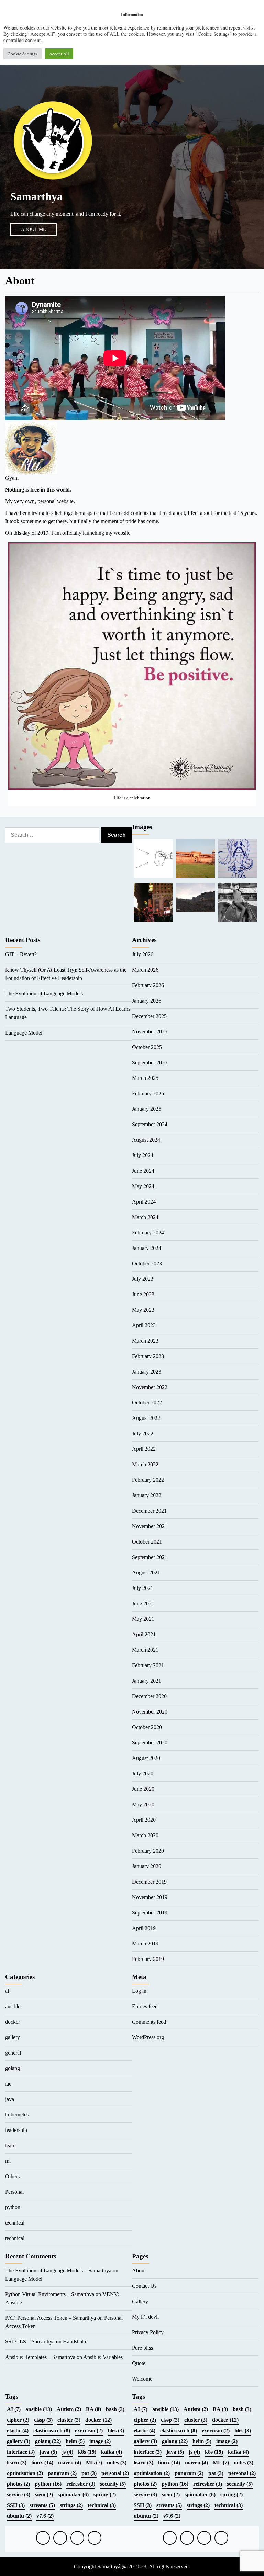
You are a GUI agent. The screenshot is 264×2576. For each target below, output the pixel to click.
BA (93, 2409)
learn (10, 2145)
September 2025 (150, 1063)
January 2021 (147, 1681)
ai (7, 1991)
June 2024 (143, 1171)
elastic (18, 2431)
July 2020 (143, 1773)
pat (89, 2473)
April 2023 (144, 1325)
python (13, 2207)
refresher (81, 2484)
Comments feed (149, 2022)
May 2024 (143, 1186)
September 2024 (150, 1124)
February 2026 (148, 985)
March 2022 (145, 1464)
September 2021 (150, 1557)
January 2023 (147, 1372)
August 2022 (146, 1418)
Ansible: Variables (103, 2357)
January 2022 (147, 1495)
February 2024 (148, 1233)
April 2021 (144, 1634)
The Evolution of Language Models (44, 993)
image (100, 2441)
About (139, 2270)
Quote (139, 2363)
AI (14, 2409)
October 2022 (147, 1403)
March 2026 (145, 970)
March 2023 (145, 1341)
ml (8, 2161)
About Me (34, 229)
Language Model (24, 1033)
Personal (14, 2192)
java (10, 2099)
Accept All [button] (59, 54)
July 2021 (143, 1588)
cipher (18, 2420)
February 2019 (148, 1959)
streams (42, 2505)
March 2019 (145, 1944)
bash (115, 2409)
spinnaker (73, 2494)
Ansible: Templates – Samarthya (40, 2357)
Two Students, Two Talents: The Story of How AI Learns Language (68, 1013)
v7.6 (45, 2516)
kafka (112, 2452)
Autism (69, 2409)
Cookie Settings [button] (23, 54)
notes (117, 2462)
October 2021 (147, 1542)
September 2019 (150, 1913)
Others (12, 2176)
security (113, 2484)
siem (44, 2494)
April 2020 (144, 1820)
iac (8, 2084)
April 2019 (144, 1928)
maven (70, 2462)
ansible (13, 2006)
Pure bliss (142, 2348)
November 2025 (150, 1032)
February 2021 (148, 1665)
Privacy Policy (148, 2332)
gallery (13, 2037)
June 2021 (143, 1603)
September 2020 (150, 1743)
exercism (89, 2431)
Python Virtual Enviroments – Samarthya (50, 2294)
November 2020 (150, 1712)
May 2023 (143, 1310)
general (13, 2053)
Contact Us (144, 2286)
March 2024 (145, 1217)
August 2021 (146, 1573)
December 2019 (149, 1882)
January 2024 (147, 1248)
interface (21, 2452)
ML (94, 2462)
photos (18, 2484)
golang (13, 2068)
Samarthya (36, 196)
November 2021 (150, 1526)
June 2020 (143, 1789)
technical (15, 2223)
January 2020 (147, 1866)
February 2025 (148, 1093)
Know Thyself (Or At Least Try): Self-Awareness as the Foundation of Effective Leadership (66, 974)
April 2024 (144, 1202)
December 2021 (149, 1511)
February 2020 (148, 1851)
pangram (62, 2473)
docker (13, 2022)
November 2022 (150, 1387)
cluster (69, 2420)
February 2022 (148, 1480)
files (116, 2431)
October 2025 (147, 1047)
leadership (16, 2130)
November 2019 (150, 1897)
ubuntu (19, 2516)
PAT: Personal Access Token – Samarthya (51, 2318)
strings (71, 2505)
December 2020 (149, 1696)
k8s (87, 2452)
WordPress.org (148, 2037)
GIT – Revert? (21, 954)
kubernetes (17, 2115)
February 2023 (148, 1356)
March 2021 (145, 1650)
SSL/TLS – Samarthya (30, 2342)
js (68, 2452)
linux (42, 2462)
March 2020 (145, 1835)
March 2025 (145, 1078)
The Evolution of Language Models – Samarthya (58, 2270)
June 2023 (143, 1294)
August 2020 (146, 1758)
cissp (43, 2420)
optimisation (25, 2473)
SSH (16, 2505)
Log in (139, 1991)
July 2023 (143, 1279)
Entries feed (145, 2006)
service (19, 2494)
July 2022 (143, 1433)
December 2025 (149, 1016)
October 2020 (147, 1727)
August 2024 (146, 1140)
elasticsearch (52, 2431)
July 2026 (143, 954)
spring (105, 2494)
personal (115, 2473)
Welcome (142, 2379)
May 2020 (143, 1804)
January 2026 (147, 1001)
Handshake (75, 2342)
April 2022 (144, 1449)
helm (75, 2441)
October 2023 (147, 1263)
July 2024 (143, 1155)
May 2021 (143, 1619)
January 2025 (147, 1109)
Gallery (140, 2301)
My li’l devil (145, 2317)
